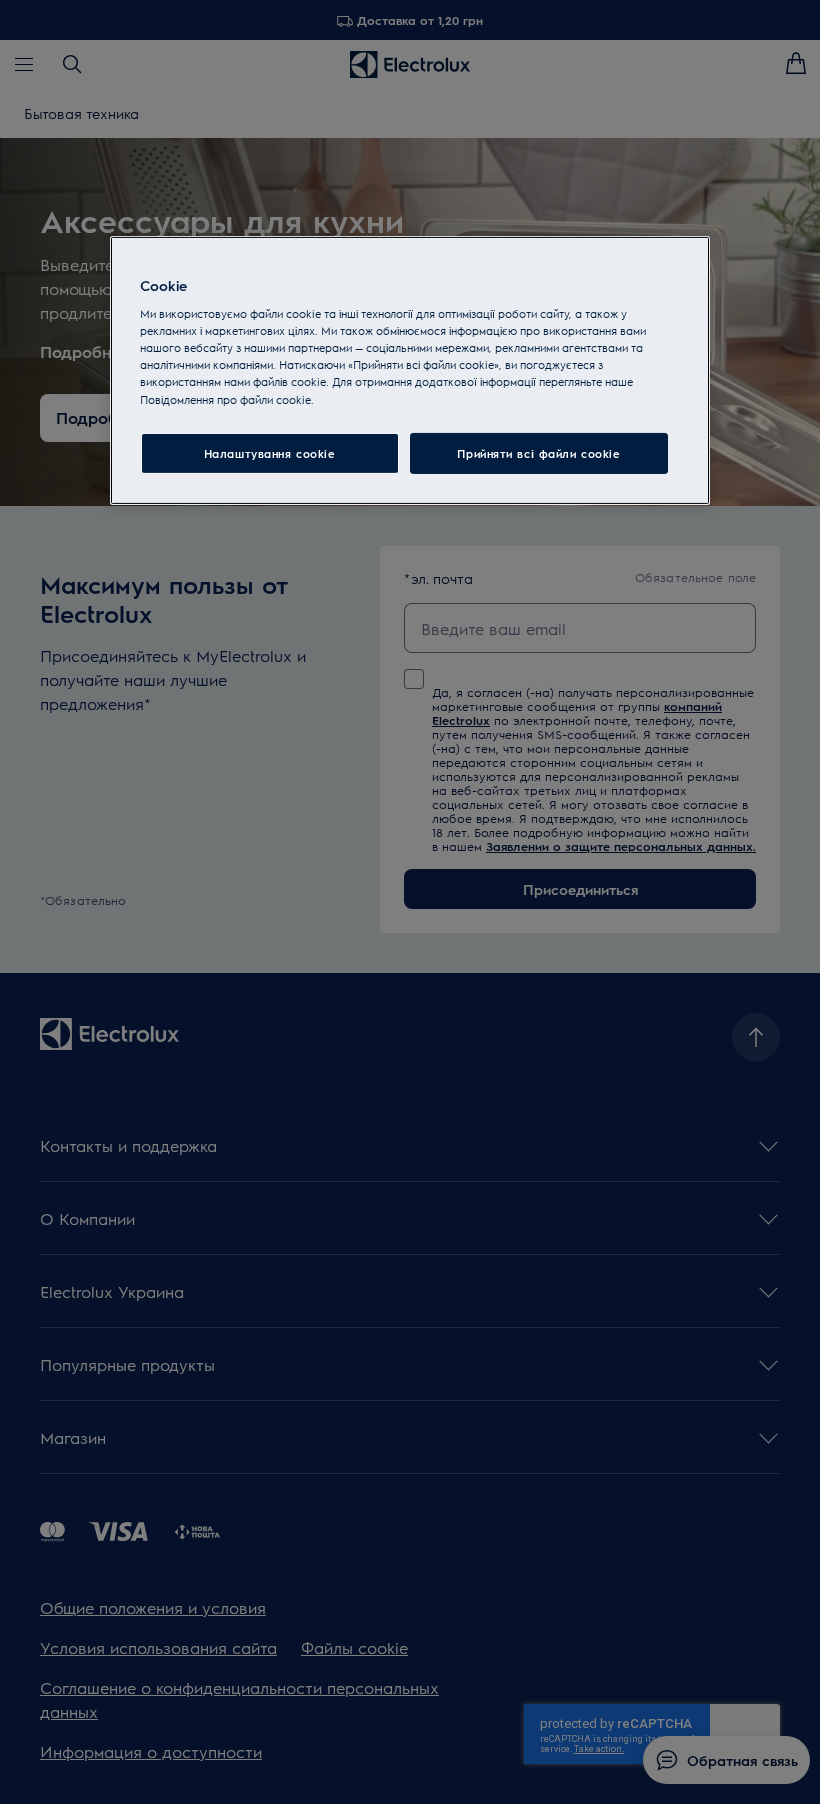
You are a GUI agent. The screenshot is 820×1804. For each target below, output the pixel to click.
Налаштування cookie (270, 452)
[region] (410, 371)
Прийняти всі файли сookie (538, 452)
